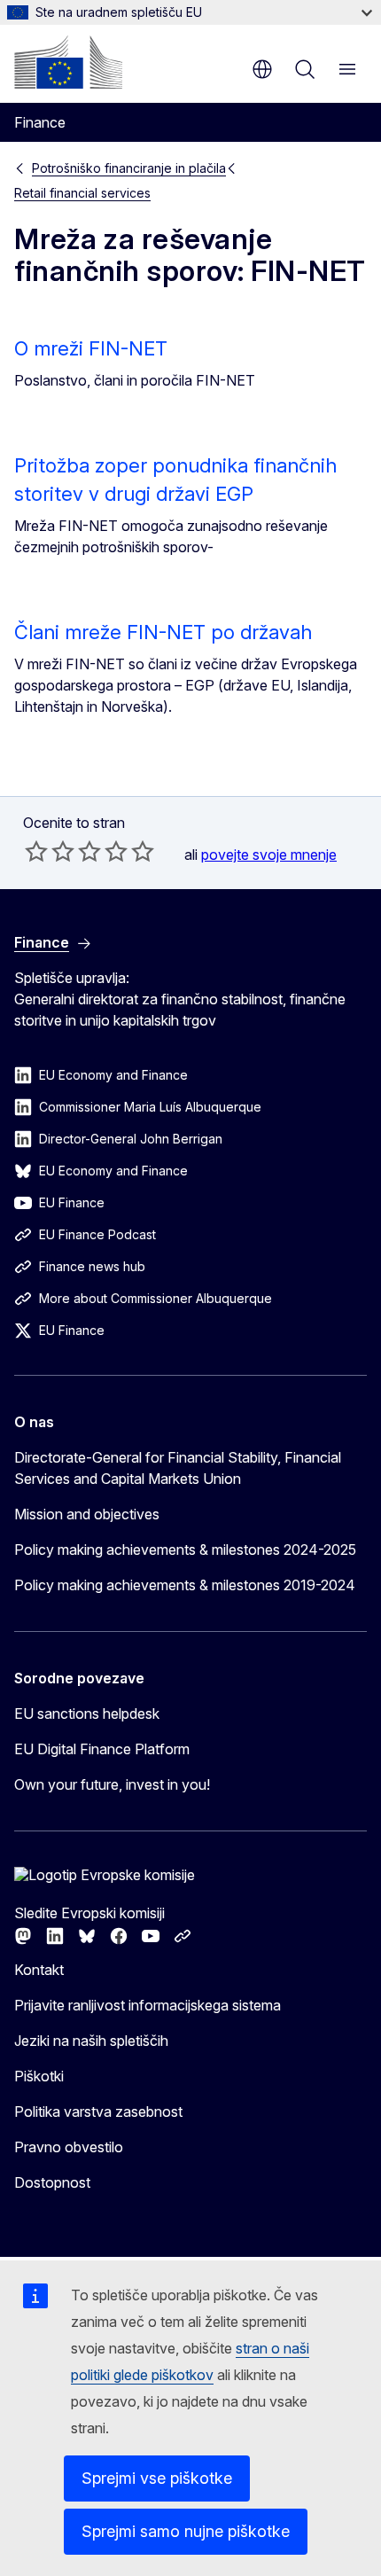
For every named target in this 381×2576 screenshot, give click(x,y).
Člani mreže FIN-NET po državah (163, 632)
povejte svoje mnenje (269, 855)
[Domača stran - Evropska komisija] (68, 62)
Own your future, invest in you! (112, 1784)
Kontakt (39, 1970)
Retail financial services (82, 193)
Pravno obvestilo (69, 2147)
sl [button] (262, 69)
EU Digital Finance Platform (102, 1749)
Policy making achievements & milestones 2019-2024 (185, 1585)
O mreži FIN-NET (91, 348)
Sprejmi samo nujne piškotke (186, 2531)
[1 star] (36, 851)
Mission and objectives (87, 1514)
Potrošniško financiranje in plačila (129, 168)
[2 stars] (50, 851)
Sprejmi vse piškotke (157, 2478)
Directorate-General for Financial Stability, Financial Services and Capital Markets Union (178, 1468)
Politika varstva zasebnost (98, 2112)
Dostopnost (52, 2182)
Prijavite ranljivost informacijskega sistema (148, 2005)
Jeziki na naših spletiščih (91, 2041)
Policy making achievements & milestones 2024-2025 (185, 1550)
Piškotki (39, 2076)
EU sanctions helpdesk (87, 1713)
